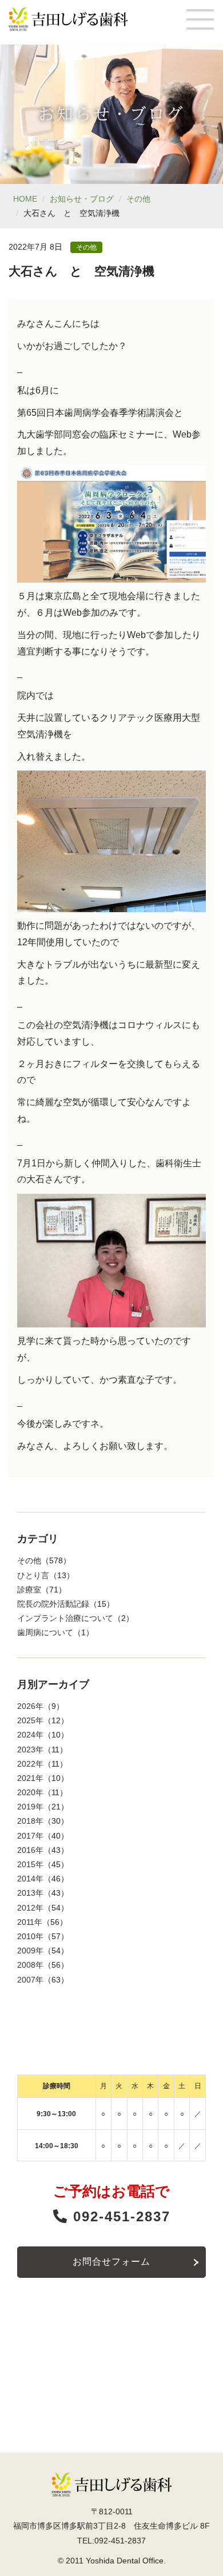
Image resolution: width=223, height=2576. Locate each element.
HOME (25, 199)
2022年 (30, 1764)
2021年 (30, 1778)
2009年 (30, 1951)
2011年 (30, 1922)
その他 (138, 199)
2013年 (30, 1893)
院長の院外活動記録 (53, 1604)
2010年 (30, 1936)
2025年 (30, 1720)
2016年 (30, 1850)
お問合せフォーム (111, 2262)
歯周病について (45, 1632)
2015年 (30, 1864)
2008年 (30, 1965)
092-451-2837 (119, 2216)
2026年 (30, 1706)
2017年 (30, 1836)
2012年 (30, 1908)
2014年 (30, 1879)
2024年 (30, 1735)
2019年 (30, 1807)
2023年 (30, 1750)
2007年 (30, 1980)
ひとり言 (33, 1575)
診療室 (29, 1590)
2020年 (30, 1792)
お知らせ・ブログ (82, 199)
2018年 (30, 1821)
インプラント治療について (65, 1618)
